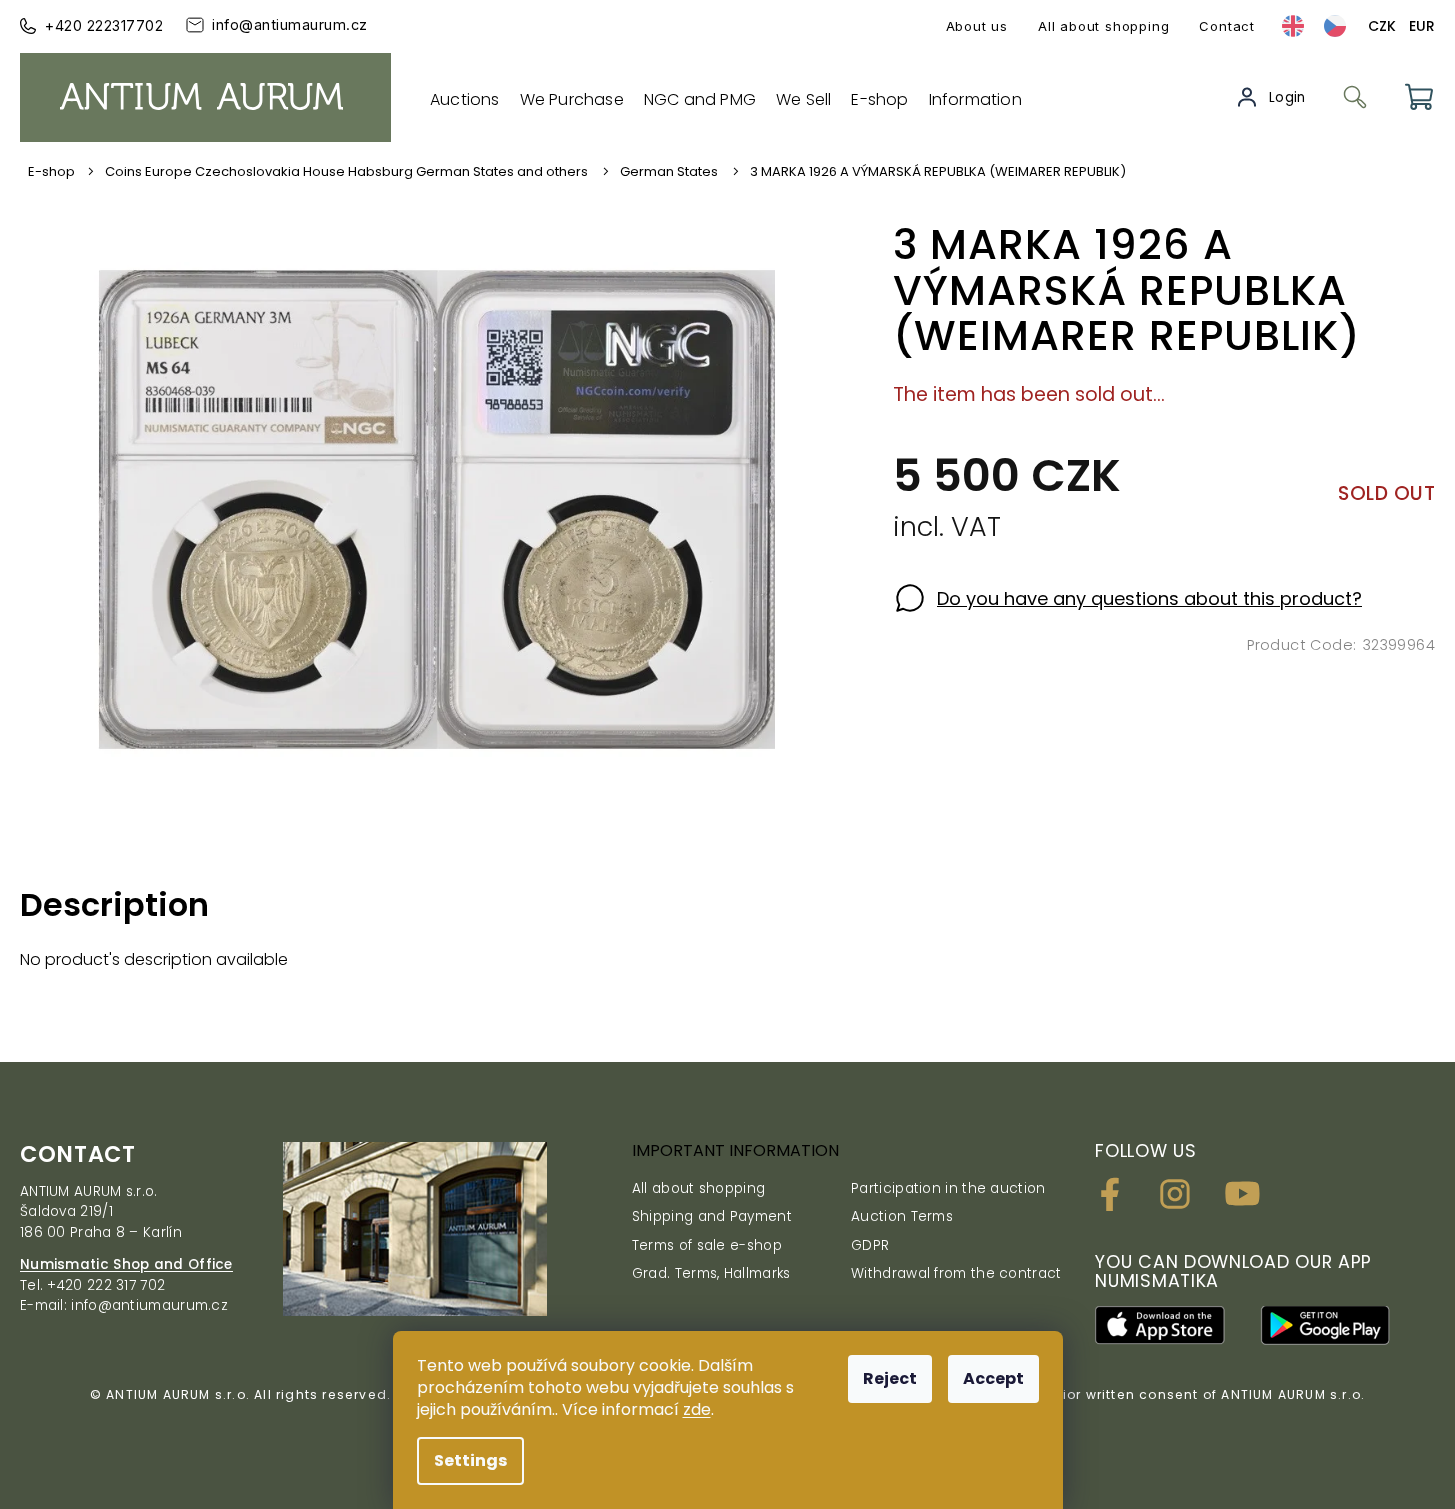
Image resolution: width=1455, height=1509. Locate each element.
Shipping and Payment (712, 1216)
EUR (1422, 26)
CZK (1382, 26)
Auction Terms (902, 1216)
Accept (993, 1378)
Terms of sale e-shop (707, 1245)
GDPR (870, 1245)
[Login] (1271, 97)
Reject (890, 1378)
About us (977, 26)
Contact (1227, 26)
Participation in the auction (948, 1188)
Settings (470, 1460)
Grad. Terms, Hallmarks (711, 1273)
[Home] (58, 172)
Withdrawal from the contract (956, 1273)
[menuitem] (465, 99)
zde (697, 1409)
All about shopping (1103, 26)
